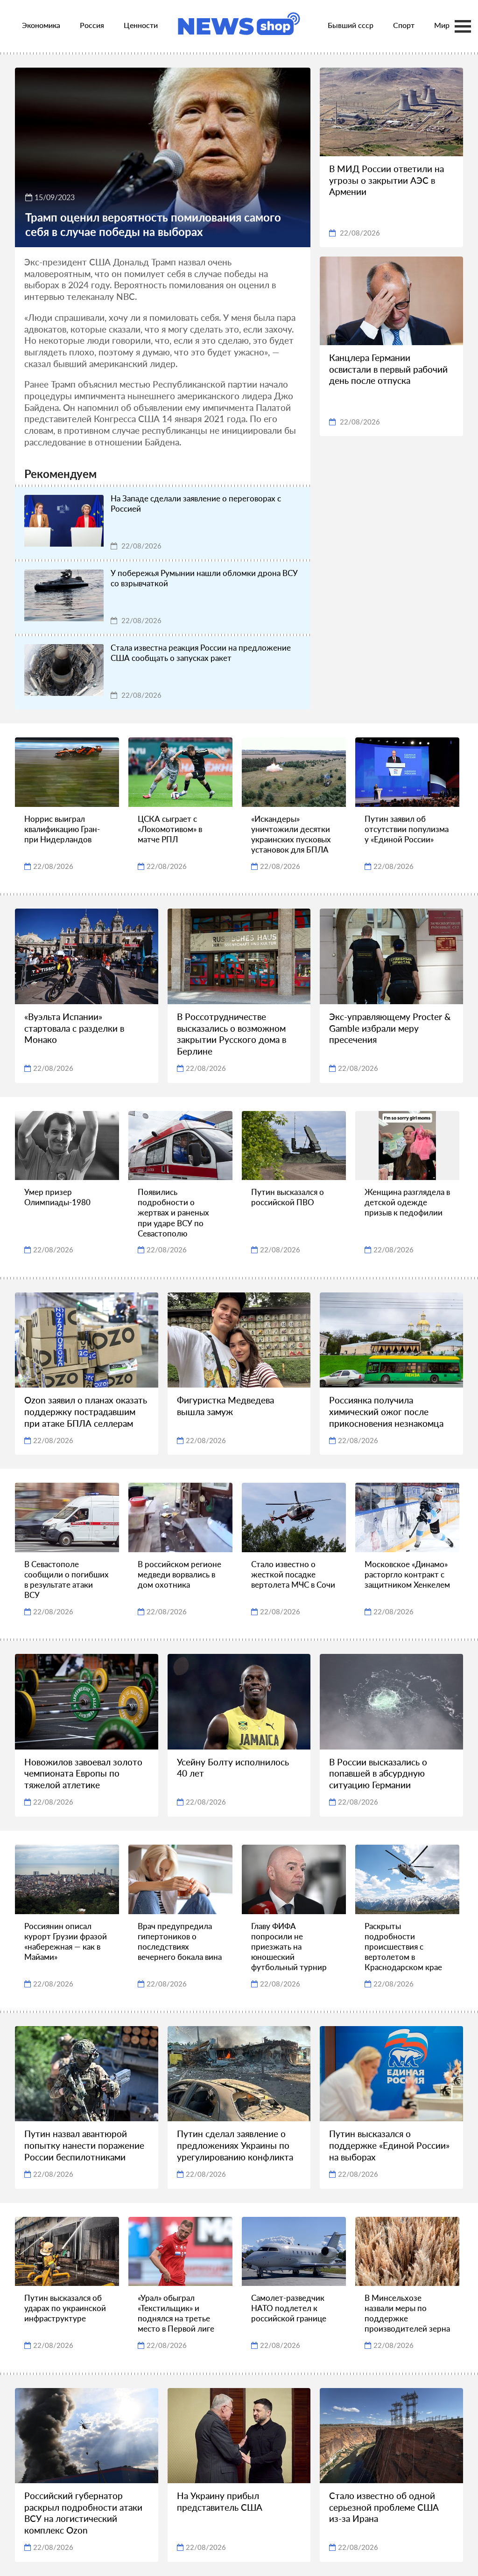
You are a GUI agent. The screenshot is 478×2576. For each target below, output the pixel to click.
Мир (442, 25)
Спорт (404, 25)
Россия (92, 25)
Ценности (141, 25)
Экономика (41, 25)
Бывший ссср (351, 25)
